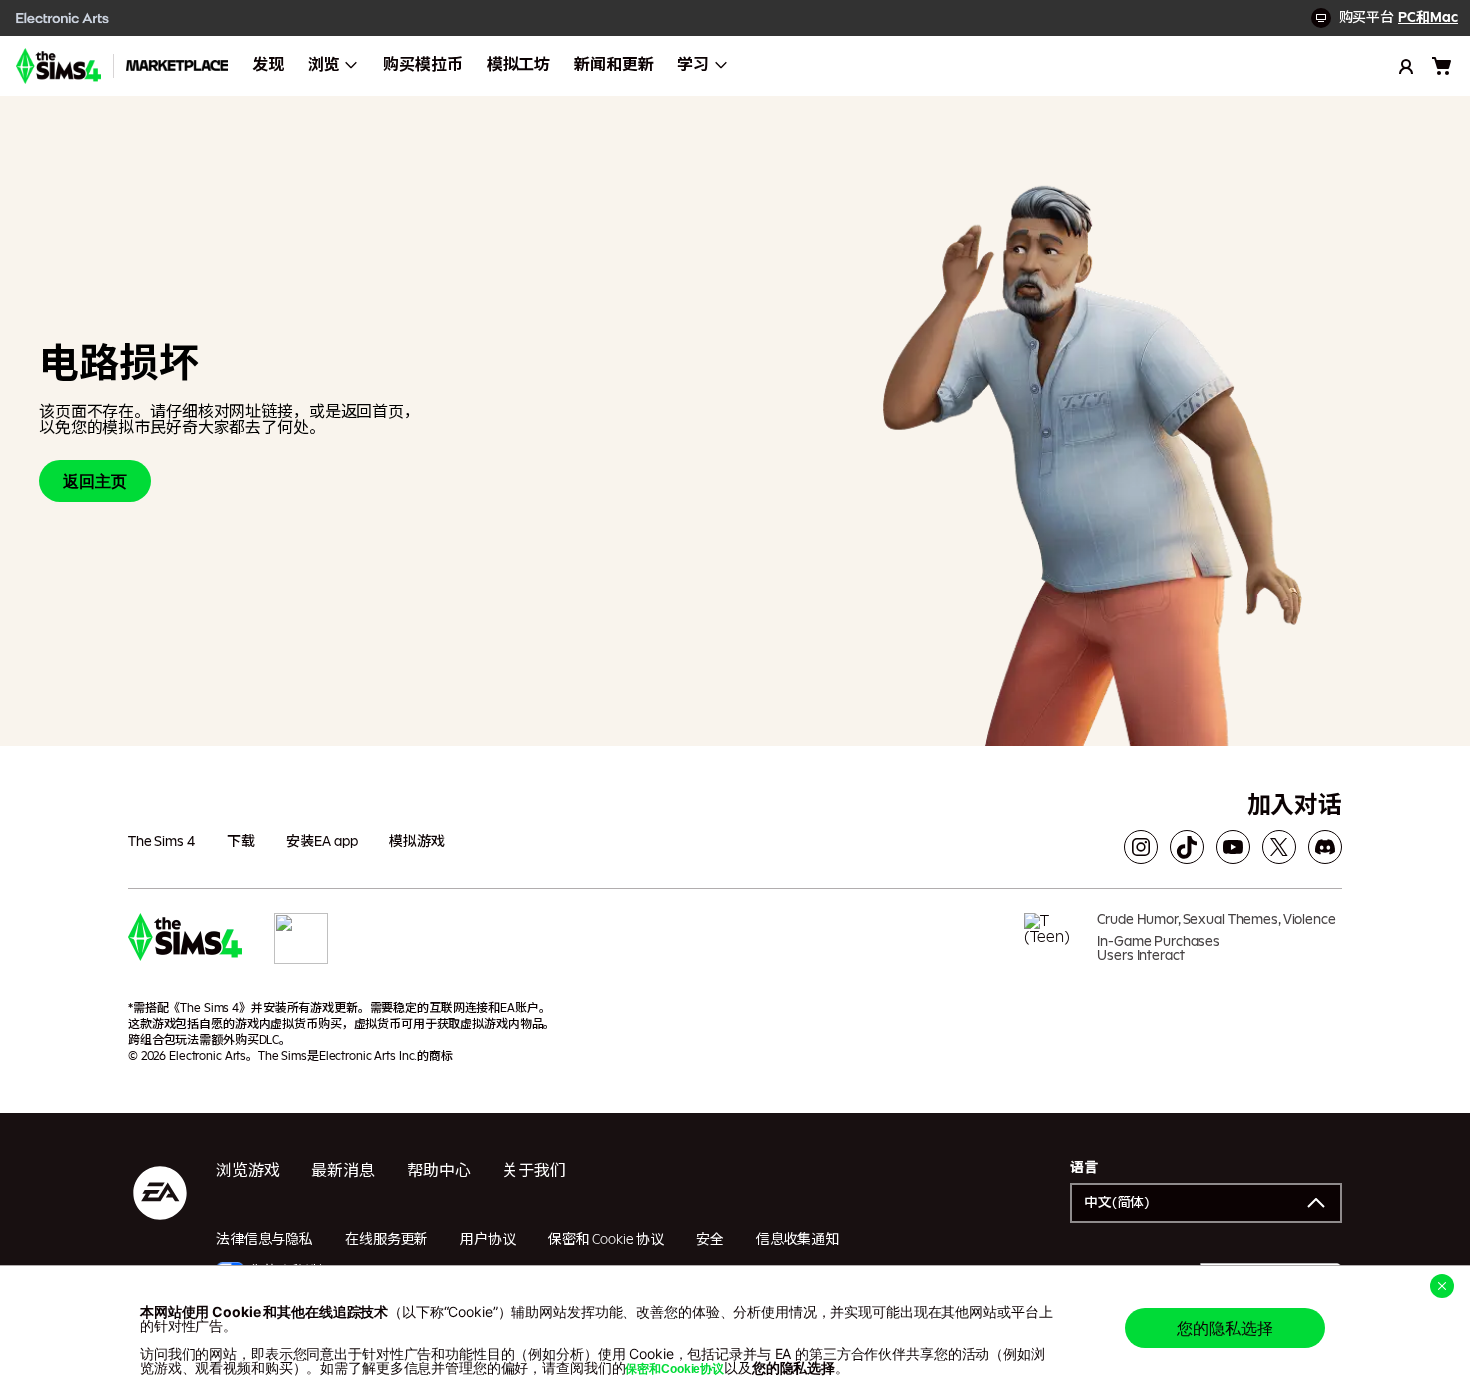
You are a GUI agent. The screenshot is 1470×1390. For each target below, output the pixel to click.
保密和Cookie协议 (674, 1369)
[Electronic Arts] (63, 18)
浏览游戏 (247, 1171)
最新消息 (342, 1171)
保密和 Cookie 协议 (606, 1240)
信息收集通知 (797, 1240)
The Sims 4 (161, 842)
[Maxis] (301, 945)
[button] (1206, 1203)
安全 (710, 1240)
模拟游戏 (416, 842)
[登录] (1406, 66)
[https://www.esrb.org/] (1053, 945)
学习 (693, 65)
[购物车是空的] (1442, 66)
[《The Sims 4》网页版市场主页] (58, 66)
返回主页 (95, 481)
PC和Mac (1428, 18)
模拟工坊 (518, 65)
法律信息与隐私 (264, 1240)
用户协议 (487, 1240)
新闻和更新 (613, 65)
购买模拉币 (422, 65)
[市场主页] (177, 66)
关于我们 (533, 1171)
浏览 (324, 65)
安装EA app (321, 842)
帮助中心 (438, 1171)
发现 (268, 65)
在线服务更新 (386, 1240)
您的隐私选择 (1225, 1328)
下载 (241, 842)
